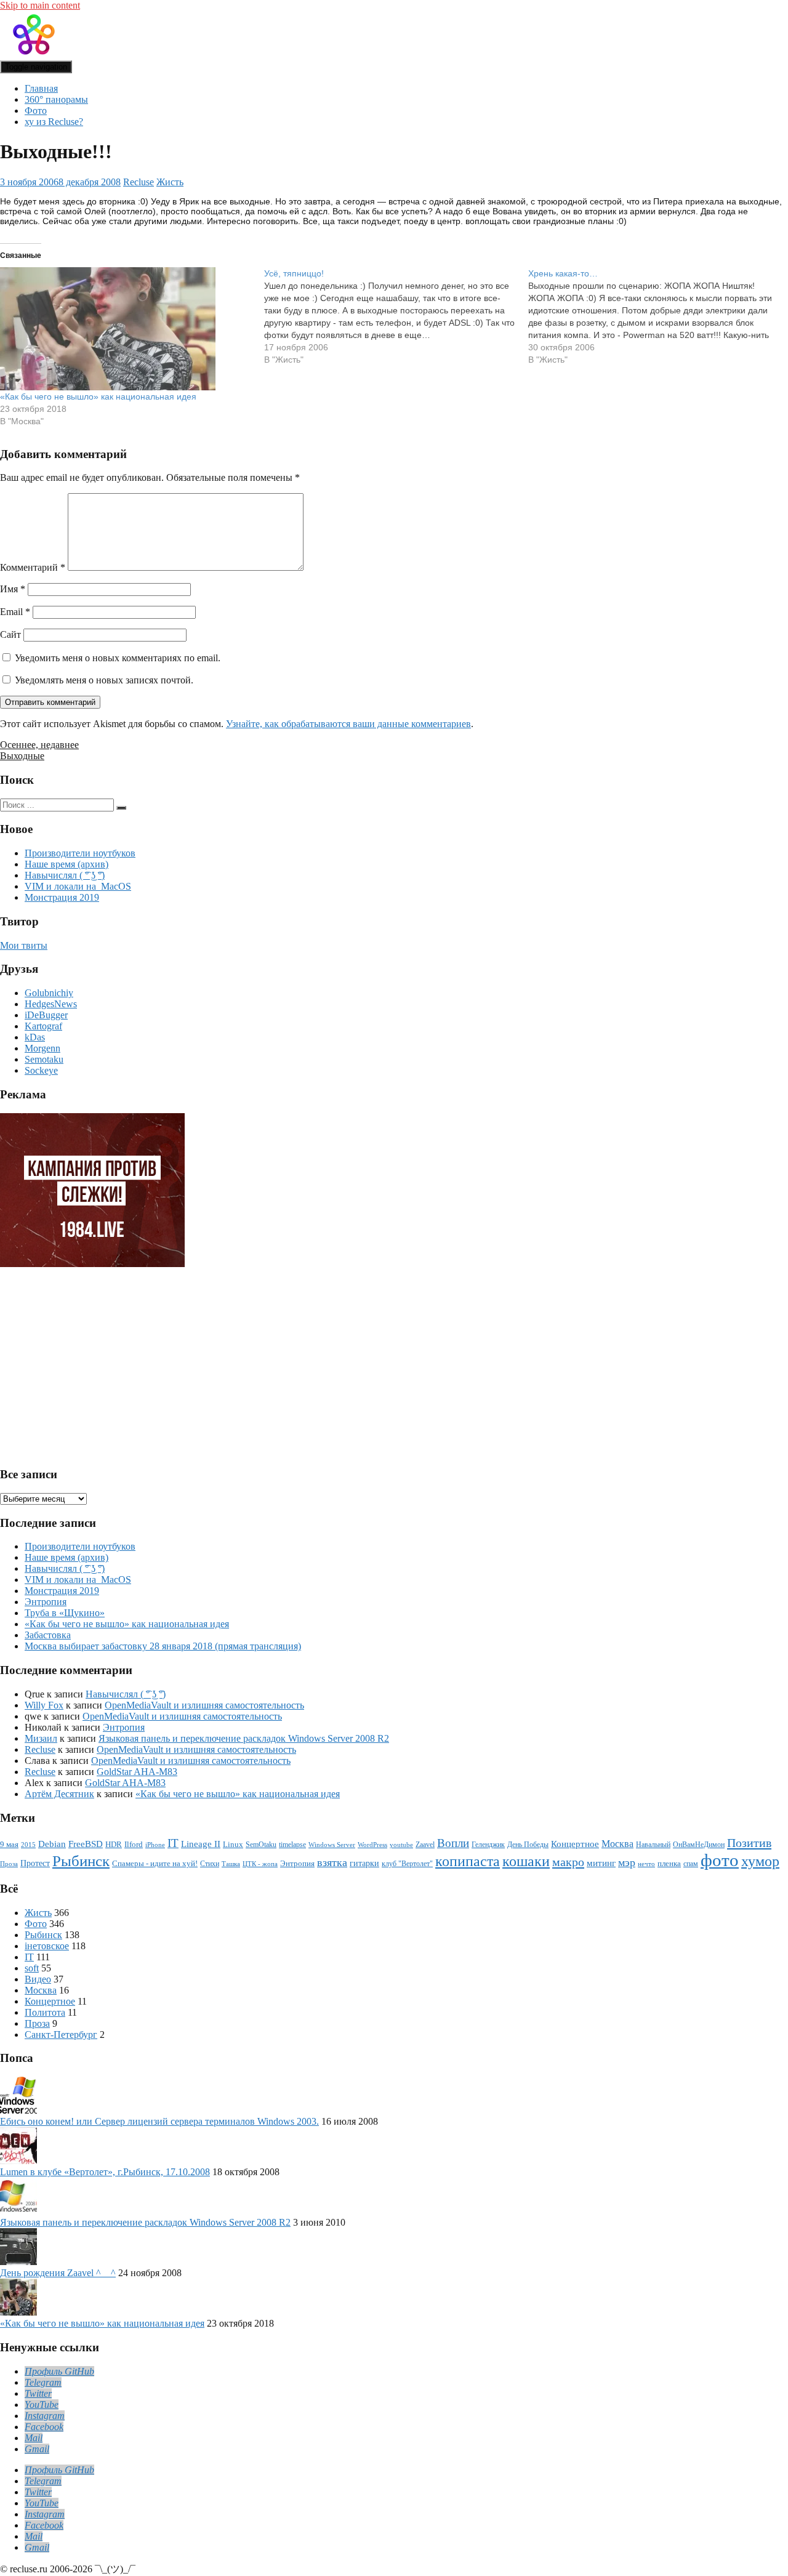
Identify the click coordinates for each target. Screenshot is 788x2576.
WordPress (372, 1845)
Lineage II (201, 1844)
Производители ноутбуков (80, 853)
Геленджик (488, 1845)
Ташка (231, 1864)
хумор (760, 1861)
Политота (45, 2012)
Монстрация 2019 (62, 897)
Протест (35, 1863)
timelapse (292, 1845)
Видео (38, 1979)
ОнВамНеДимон (699, 1845)
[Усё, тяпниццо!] (396, 316)
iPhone (155, 1845)
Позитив (749, 1843)
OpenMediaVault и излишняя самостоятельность (204, 1705)
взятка (332, 1862)
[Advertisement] (95, 1362)
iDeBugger (46, 1015)
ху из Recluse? (54, 122)
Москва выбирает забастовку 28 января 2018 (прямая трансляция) (163, 1646)
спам (691, 1864)
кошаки (526, 1861)
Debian (52, 1844)
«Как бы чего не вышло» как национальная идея (98, 396)
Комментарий (33, 567)
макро (568, 1862)
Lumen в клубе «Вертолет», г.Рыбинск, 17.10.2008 (105, 2172)
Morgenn (42, 1048)
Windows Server (332, 1845)
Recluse (139, 182)
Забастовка (48, 1635)
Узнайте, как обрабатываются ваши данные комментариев (348, 724)
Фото (36, 111)
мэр (627, 1862)
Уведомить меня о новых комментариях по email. (118, 658)
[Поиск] (121, 808)
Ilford (134, 1845)
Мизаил (41, 1738)
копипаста (468, 1861)
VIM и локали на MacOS (78, 886)
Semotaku (44, 1059)
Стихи (210, 1864)
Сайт (10, 634)
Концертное (575, 1844)
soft (32, 1968)
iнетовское (47, 1946)
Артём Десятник (59, 1794)
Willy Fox (44, 1705)
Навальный (653, 1845)
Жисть (170, 182)
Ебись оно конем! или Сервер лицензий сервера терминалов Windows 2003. (159, 2121)
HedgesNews (51, 1004)
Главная (41, 88)
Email (15, 612)
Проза (9, 1864)
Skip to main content (40, 5)
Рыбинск (81, 1861)
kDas (35, 1037)
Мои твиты (24, 945)
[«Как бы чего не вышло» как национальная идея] (126, 329)
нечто (646, 1864)
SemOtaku (261, 1845)
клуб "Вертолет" (407, 1864)
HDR (114, 1844)
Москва (617, 1844)
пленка (669, 1863)
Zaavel (425, 1845)
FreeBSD (86, 1844)
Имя (13, 589)
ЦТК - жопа (260, 1864)
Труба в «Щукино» (65, 1613)
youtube (401, 1845)
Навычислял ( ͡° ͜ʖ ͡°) (65, 875)
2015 (28, 1845)
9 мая (9, 1845)
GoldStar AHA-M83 (137, 1772)
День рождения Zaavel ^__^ (58, 2273)
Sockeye (41, 1070)
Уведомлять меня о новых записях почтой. (104, 680)
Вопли (453, 1843)
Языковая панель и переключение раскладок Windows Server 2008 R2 (244, 1738)
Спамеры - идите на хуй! (155, 1864)
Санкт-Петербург (61, 2035)
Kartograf (43, 1026)
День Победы (528, 1845)
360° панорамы (56, 99)
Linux (233, 1845)
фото (720, 1860)
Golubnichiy (49, 993)
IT (173, 1843)
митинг (601, 1863)
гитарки (364, 1863)
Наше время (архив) (66, 864)
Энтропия (46, 1602)
